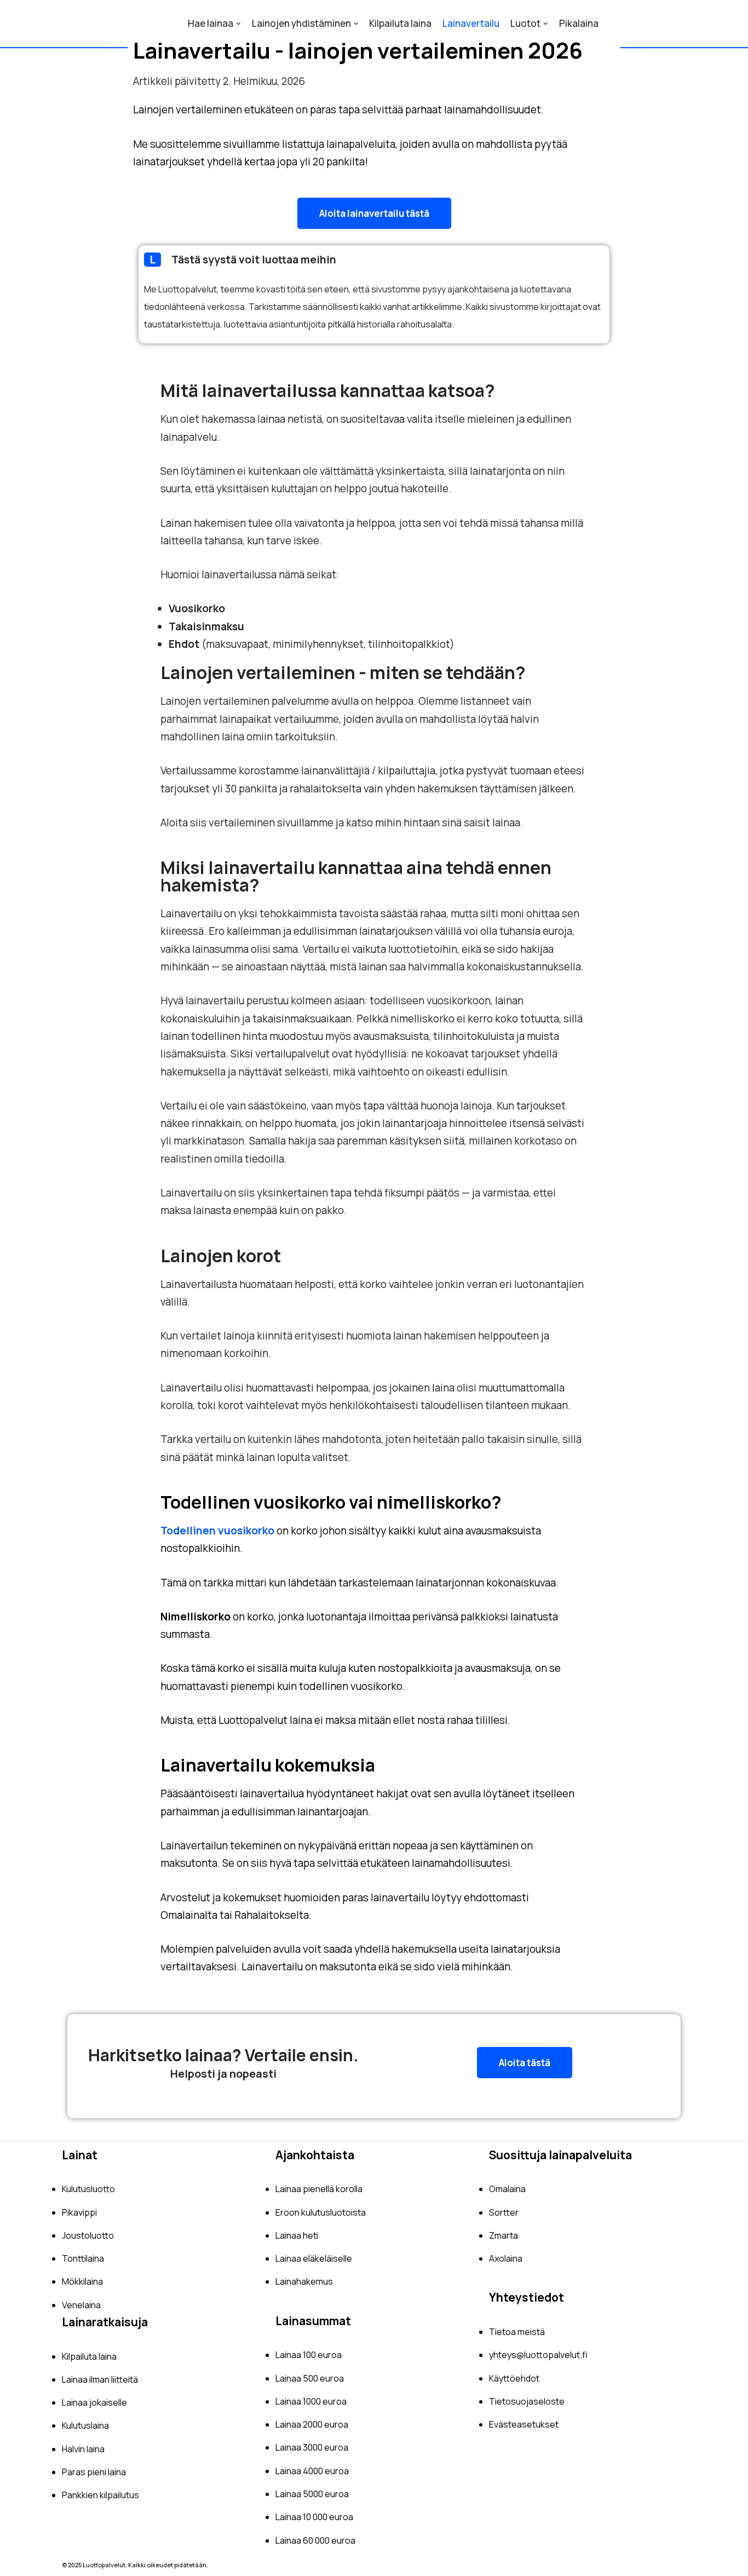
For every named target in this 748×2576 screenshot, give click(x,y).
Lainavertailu (471, 23)
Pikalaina (579, 23)
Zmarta (504, 2235)
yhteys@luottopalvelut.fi (538, 2355)
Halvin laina (83, 2449)
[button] (374, 213)
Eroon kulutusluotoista (321, 2212)
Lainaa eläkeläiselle (314, 2258)
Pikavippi (79, 2212)
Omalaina (507, 2189)
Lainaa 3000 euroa (312, 2447)
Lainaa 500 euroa (310, 2378)
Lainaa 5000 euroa (312, 2494)
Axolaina (506, 2258)
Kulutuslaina (85, 2425)
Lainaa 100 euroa (309, 2355)
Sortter (504, 2212)
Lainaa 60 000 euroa (315, 2540)
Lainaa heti (297, 2235)
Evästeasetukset (524, 2424)
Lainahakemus (304, 2281)
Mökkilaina (82, 2281)
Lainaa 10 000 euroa (314, 2517)
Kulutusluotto (88, 2189)
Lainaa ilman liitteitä (100, 2379)
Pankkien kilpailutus (100, 2495)
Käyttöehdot (514, 2378)
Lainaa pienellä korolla (319, 2189)
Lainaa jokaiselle (94, 2402)
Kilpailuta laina (400, 23)
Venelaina (81, 2305)
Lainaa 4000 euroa (312, 2471)
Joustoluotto (88, 2235)
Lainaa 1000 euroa (311, 2401)
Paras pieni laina (94, 2472)
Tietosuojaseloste (527, 2401)
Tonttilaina (83, 2258)
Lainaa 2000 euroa (312, 2424)
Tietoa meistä (517, 2332)
